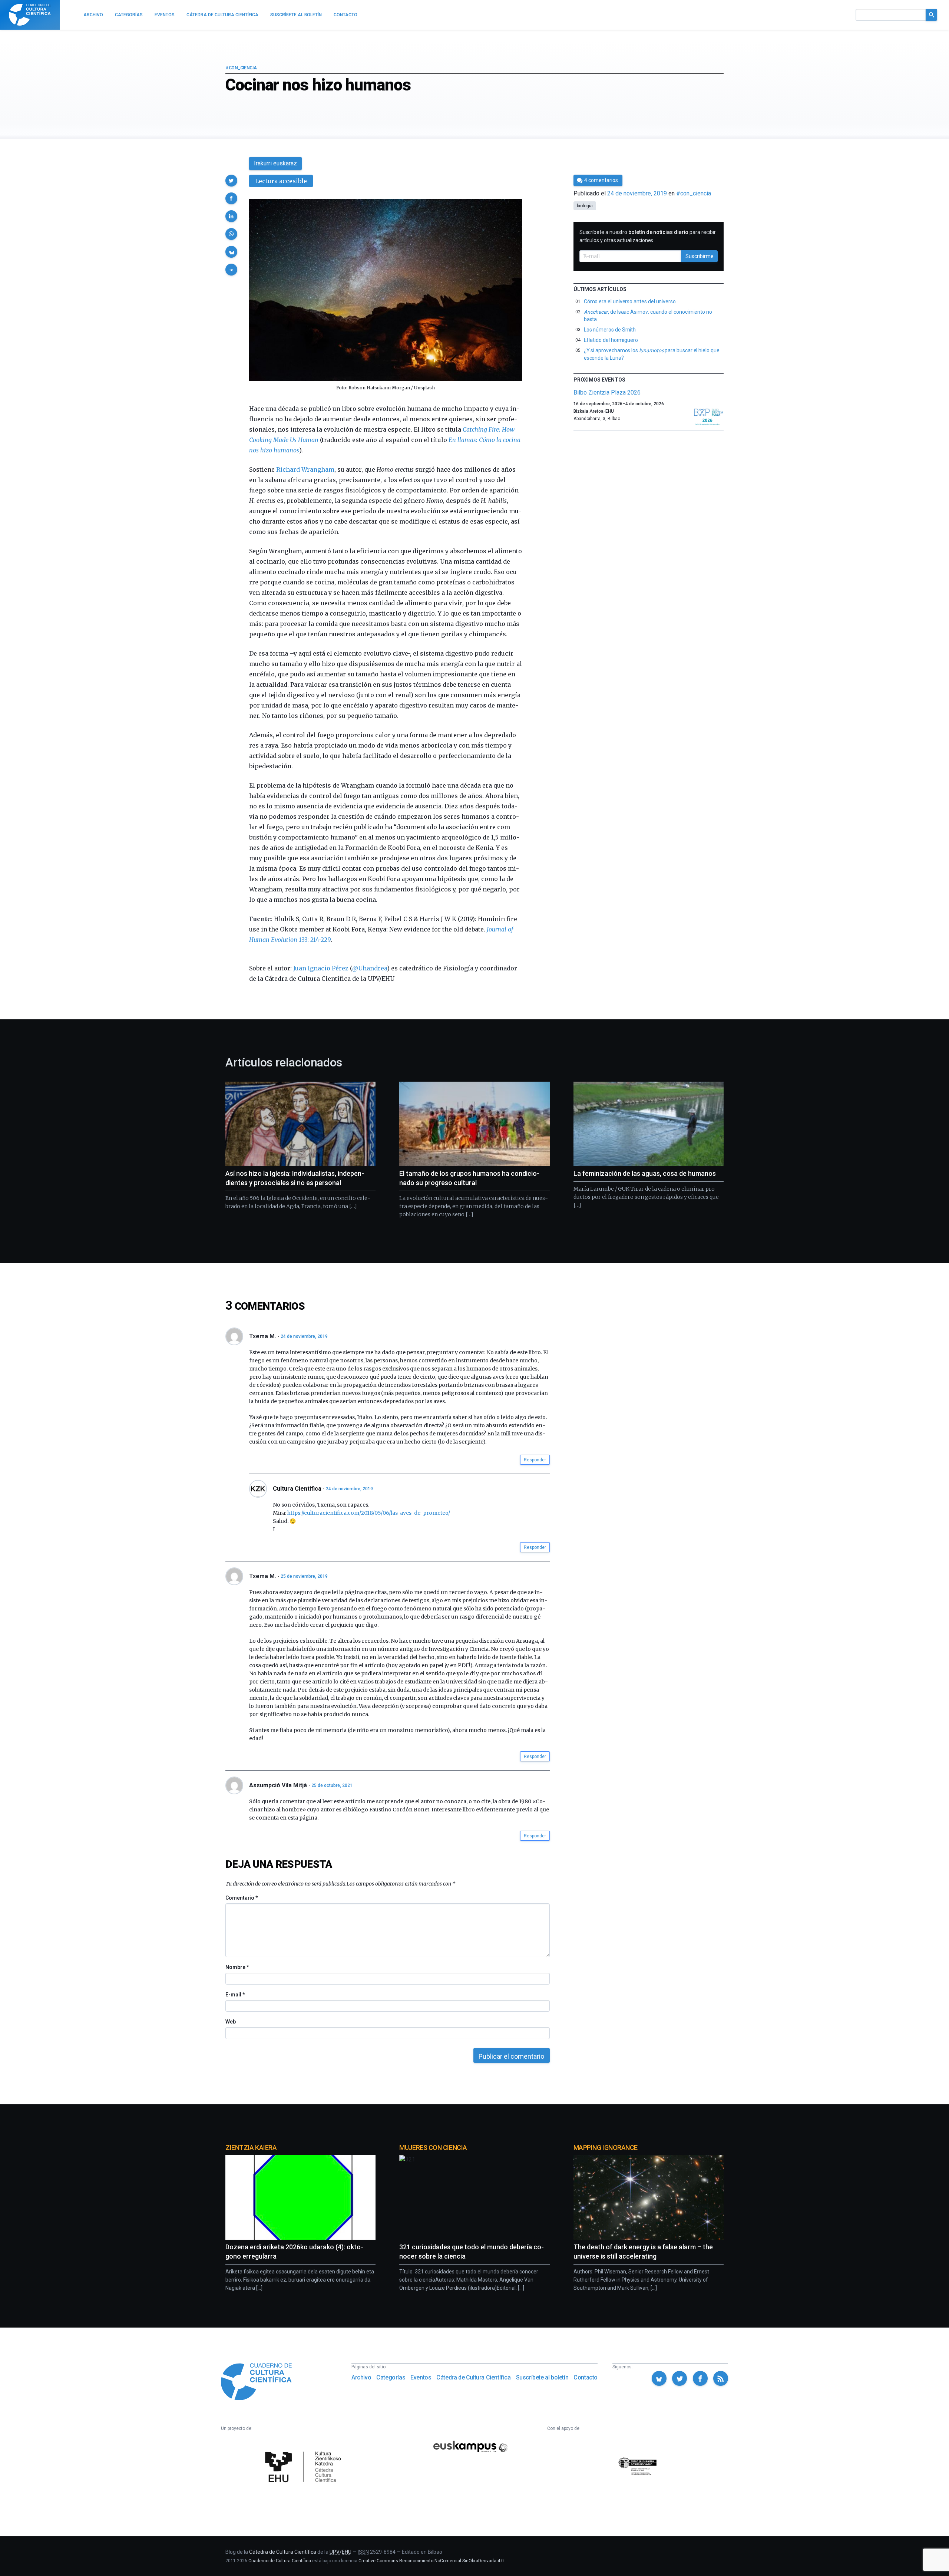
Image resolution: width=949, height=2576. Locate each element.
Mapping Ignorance (606, 2148)
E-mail (235, 1995)
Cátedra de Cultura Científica (473, 2377)
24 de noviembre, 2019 (304, 1336)
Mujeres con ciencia (433, 2148)
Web (231, 2022)
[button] (231, 181)
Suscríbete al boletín (542, 2377)
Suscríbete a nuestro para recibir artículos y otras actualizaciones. (648, 236)
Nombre (237, 1967)
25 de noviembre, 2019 (304, 1576)
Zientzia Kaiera (251, 2148)
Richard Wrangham (305, 469)
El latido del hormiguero (611, 340)
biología (585, 206)
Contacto (586, 2377)
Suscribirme (700, 256)
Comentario (242, 1898)
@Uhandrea (370, 968)
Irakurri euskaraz (275, 163)
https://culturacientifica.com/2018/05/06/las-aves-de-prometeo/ (369, 1513)
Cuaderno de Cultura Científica (280, 2561)
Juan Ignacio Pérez (321, 968)
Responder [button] (535, 1460)
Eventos (421, 2377)
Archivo (361, 2377)
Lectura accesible (281, 181)
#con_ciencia (241, 68)
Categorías (391, 2377)
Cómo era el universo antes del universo (630, 301)
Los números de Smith (610, 330)
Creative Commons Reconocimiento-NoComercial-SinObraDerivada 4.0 (431, 2561)
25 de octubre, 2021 (332, 1785)
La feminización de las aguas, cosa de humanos (645, 1173)
